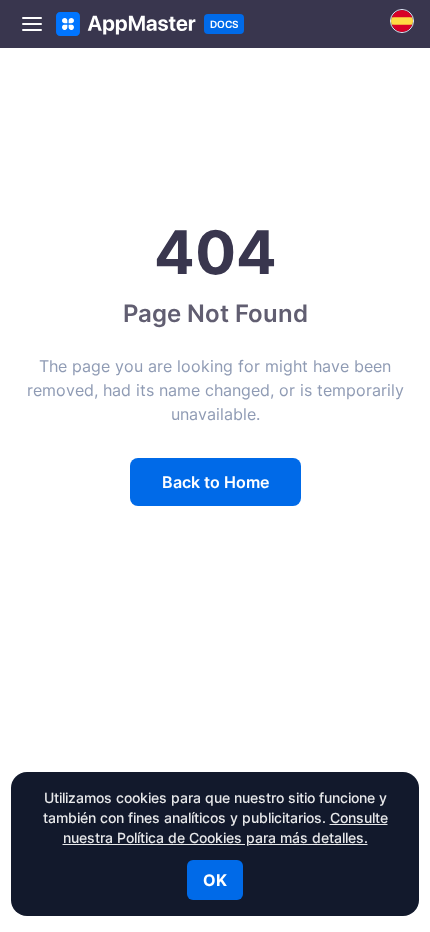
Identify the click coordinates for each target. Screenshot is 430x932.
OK (215, 880)
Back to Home (215, 482)
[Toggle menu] (32, 24)
